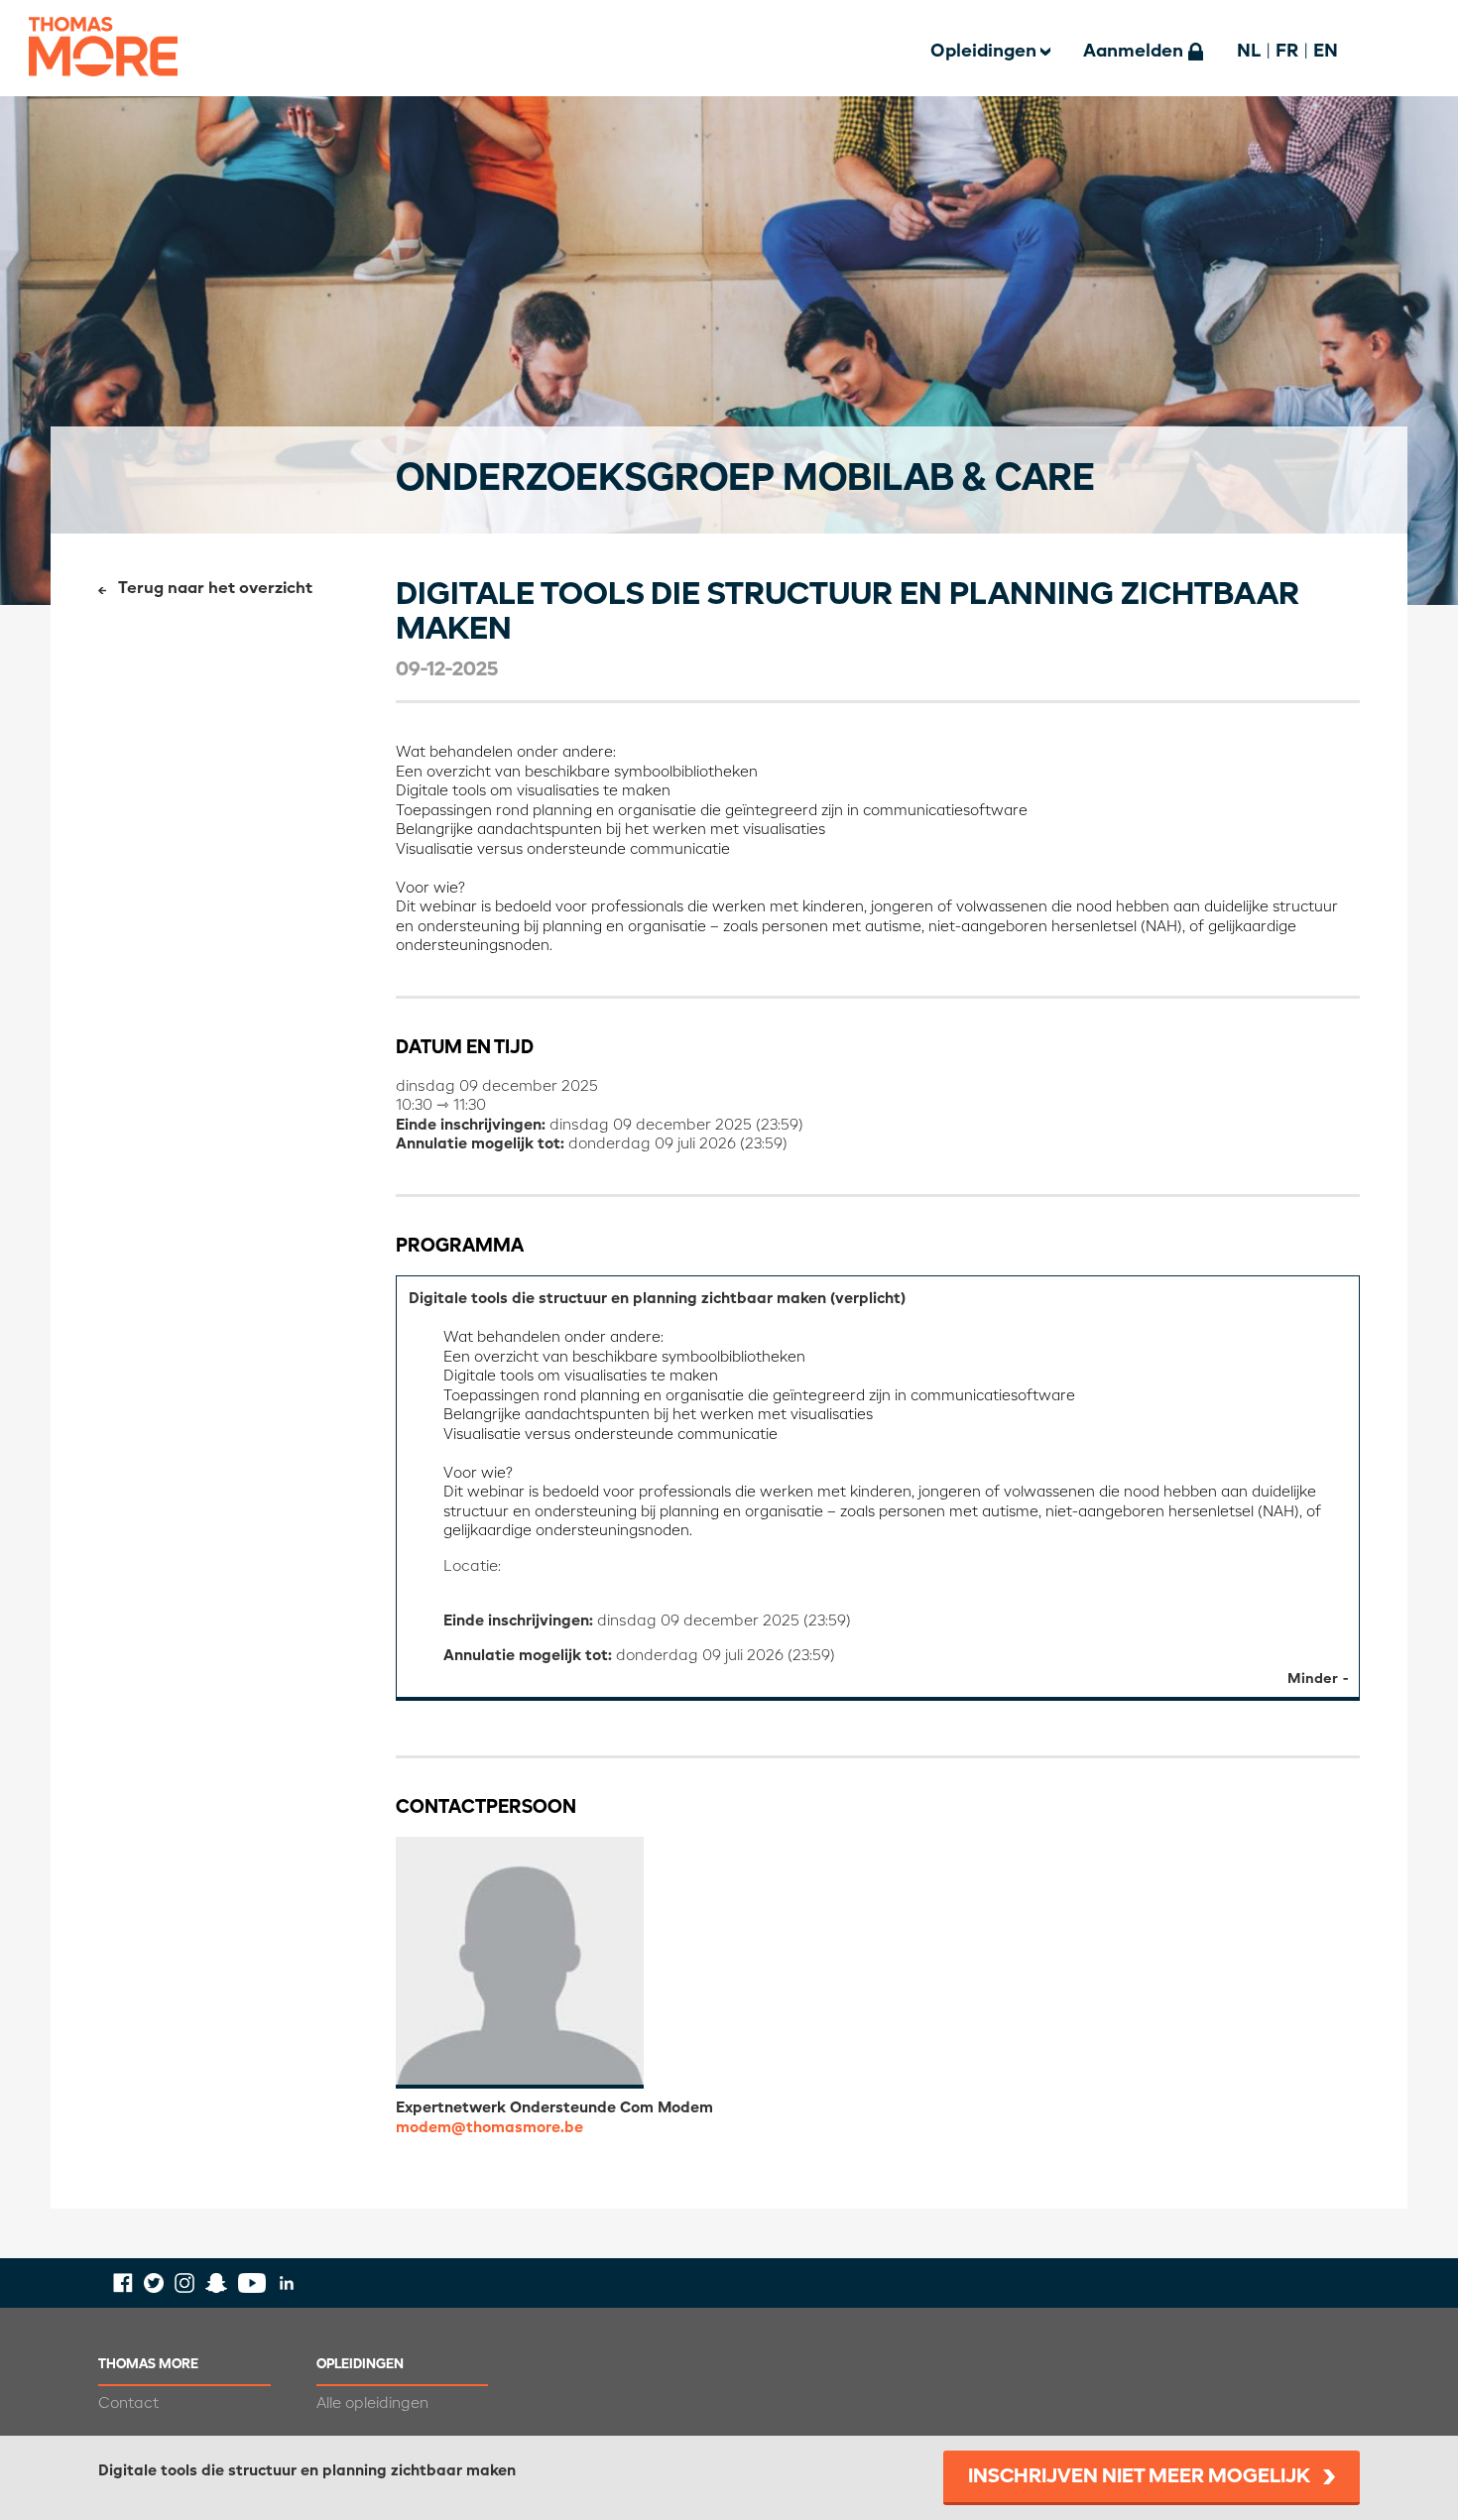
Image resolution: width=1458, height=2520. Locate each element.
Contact (128, 2403)
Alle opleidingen (372, 2403)
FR (1287, 52)
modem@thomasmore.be (489, 2128)
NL (1249, 52)
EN (1326, 52)
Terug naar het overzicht (215, 589)
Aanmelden (1133, 52)
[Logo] (103, 89)
